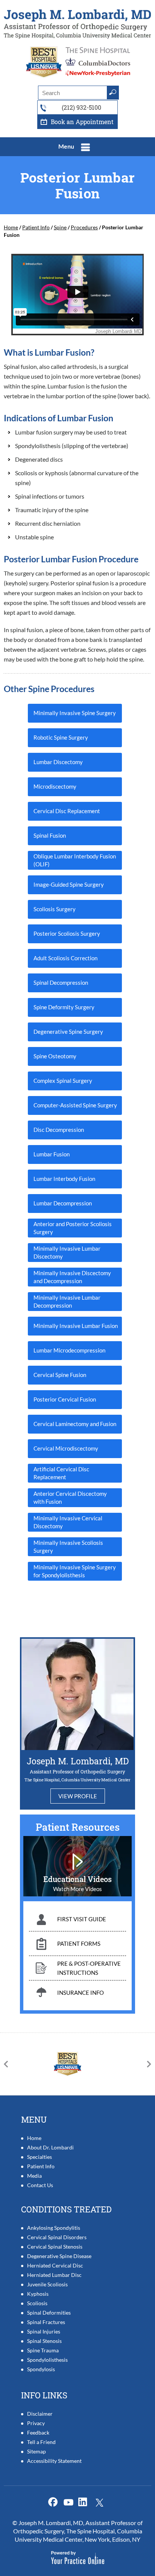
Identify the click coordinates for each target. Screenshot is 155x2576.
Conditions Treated (66, 2209)
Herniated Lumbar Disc (54, 2275)
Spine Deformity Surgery (64, 1007)
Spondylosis (41, 2369)
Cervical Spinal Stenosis (55, 2247)
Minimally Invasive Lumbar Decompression (67, 1301)
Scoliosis (37, 2303)
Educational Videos (77, 1879)
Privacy (36, 2423)
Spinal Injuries (44, 2331)
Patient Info (36, 227)
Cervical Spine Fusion (60, 1375)
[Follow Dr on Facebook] (54, 2502)
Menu (66, 146)
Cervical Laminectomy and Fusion (75, 1424)
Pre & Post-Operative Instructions (89, 1968)
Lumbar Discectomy (58, 762)
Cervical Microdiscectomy (66, 1448)
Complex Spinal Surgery (63, 1081)
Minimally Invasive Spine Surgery (75, 713)
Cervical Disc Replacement (67, 811)
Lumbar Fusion (52, 1154)
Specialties (40, 2157)
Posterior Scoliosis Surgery (67, 933)
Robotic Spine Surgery (61, 737)
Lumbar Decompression (63, 1203)
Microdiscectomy (55, 786)
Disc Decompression (59, 1130)
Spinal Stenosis (44, 2341)
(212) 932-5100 (81, 107)
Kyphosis (38, 2294)
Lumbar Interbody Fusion (64, 1179)
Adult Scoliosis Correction (65, 958)
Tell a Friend (41, 2442)
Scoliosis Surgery (55, 909)
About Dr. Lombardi (50, 2147)
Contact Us (40, 2185)
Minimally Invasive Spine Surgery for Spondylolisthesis (75, 1571)
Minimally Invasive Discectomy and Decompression (72, 1277)
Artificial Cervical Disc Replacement (61, 1473)
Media (34, 2176)
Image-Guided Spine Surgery (69, 884)
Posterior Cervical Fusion (65, 1399)
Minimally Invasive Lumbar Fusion (76, 1326)
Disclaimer (40, 2414)
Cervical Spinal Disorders (57, 2237)
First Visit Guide (82, 1919)
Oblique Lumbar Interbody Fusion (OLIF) (75, 860)
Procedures (84, 227)
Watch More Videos (77, 1889)
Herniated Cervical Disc (55, 2265)
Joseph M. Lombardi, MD (78, 1761)
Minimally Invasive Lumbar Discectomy (67, 1252)
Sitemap (36, 2451)
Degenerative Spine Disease (59, 2256)
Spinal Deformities (49, 2313)
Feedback (38, 2432)
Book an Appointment (82, 122)
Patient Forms (79, 1944)
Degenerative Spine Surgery (68, 1032)
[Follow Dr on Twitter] (70, 2502)
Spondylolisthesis (47, 2360)
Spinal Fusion (50, 835)
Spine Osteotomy (55, 1056)
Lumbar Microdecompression (69, 1350)
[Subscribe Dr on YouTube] (85, 2502)
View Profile (78, 1796)
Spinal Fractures (46, 2322)
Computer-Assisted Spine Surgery (75, 1105)
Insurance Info (81, 1993)
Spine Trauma (43, 2350)
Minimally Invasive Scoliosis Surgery (68, 1547)
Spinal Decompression (61, 983)
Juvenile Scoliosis (47, 2284)
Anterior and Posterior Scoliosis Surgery (73, 1228)
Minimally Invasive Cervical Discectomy (68, 1522)
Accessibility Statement (54, 2461)
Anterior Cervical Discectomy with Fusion (70, 1498)
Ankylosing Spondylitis (54, 2228)
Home (11, 227)
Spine (60, 227)
